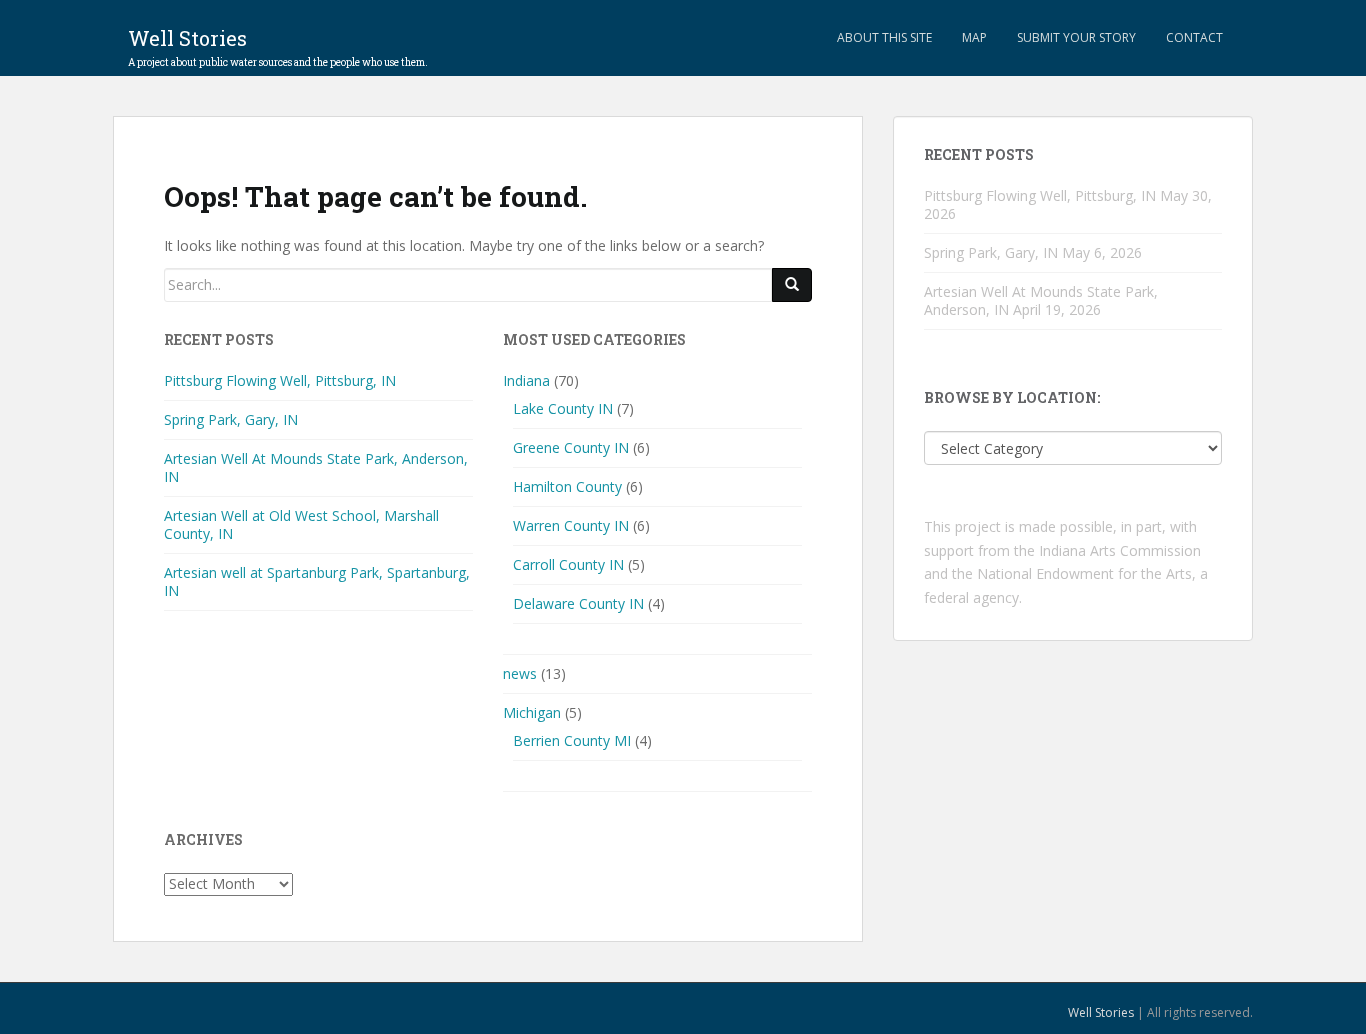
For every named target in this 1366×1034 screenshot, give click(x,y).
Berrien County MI (572, 740)
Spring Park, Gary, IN (231, 419)
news (520, 673)
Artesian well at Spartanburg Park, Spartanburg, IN (317, 581)
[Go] (792, 285)
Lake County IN (563, 408)
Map (974, 37)
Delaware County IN (578, 603)
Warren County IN (571, 525)
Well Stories (278, 44)
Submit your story (1076, 37)
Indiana (526, 380)
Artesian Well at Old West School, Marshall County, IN (301, 524)
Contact (1194, 37)
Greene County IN (571, 447)
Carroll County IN (568, 564)
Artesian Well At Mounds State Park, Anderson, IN (316, 467)
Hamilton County (567, 486)
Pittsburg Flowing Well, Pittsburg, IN (280, 380)
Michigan (532, 712)
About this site (884, 37)
